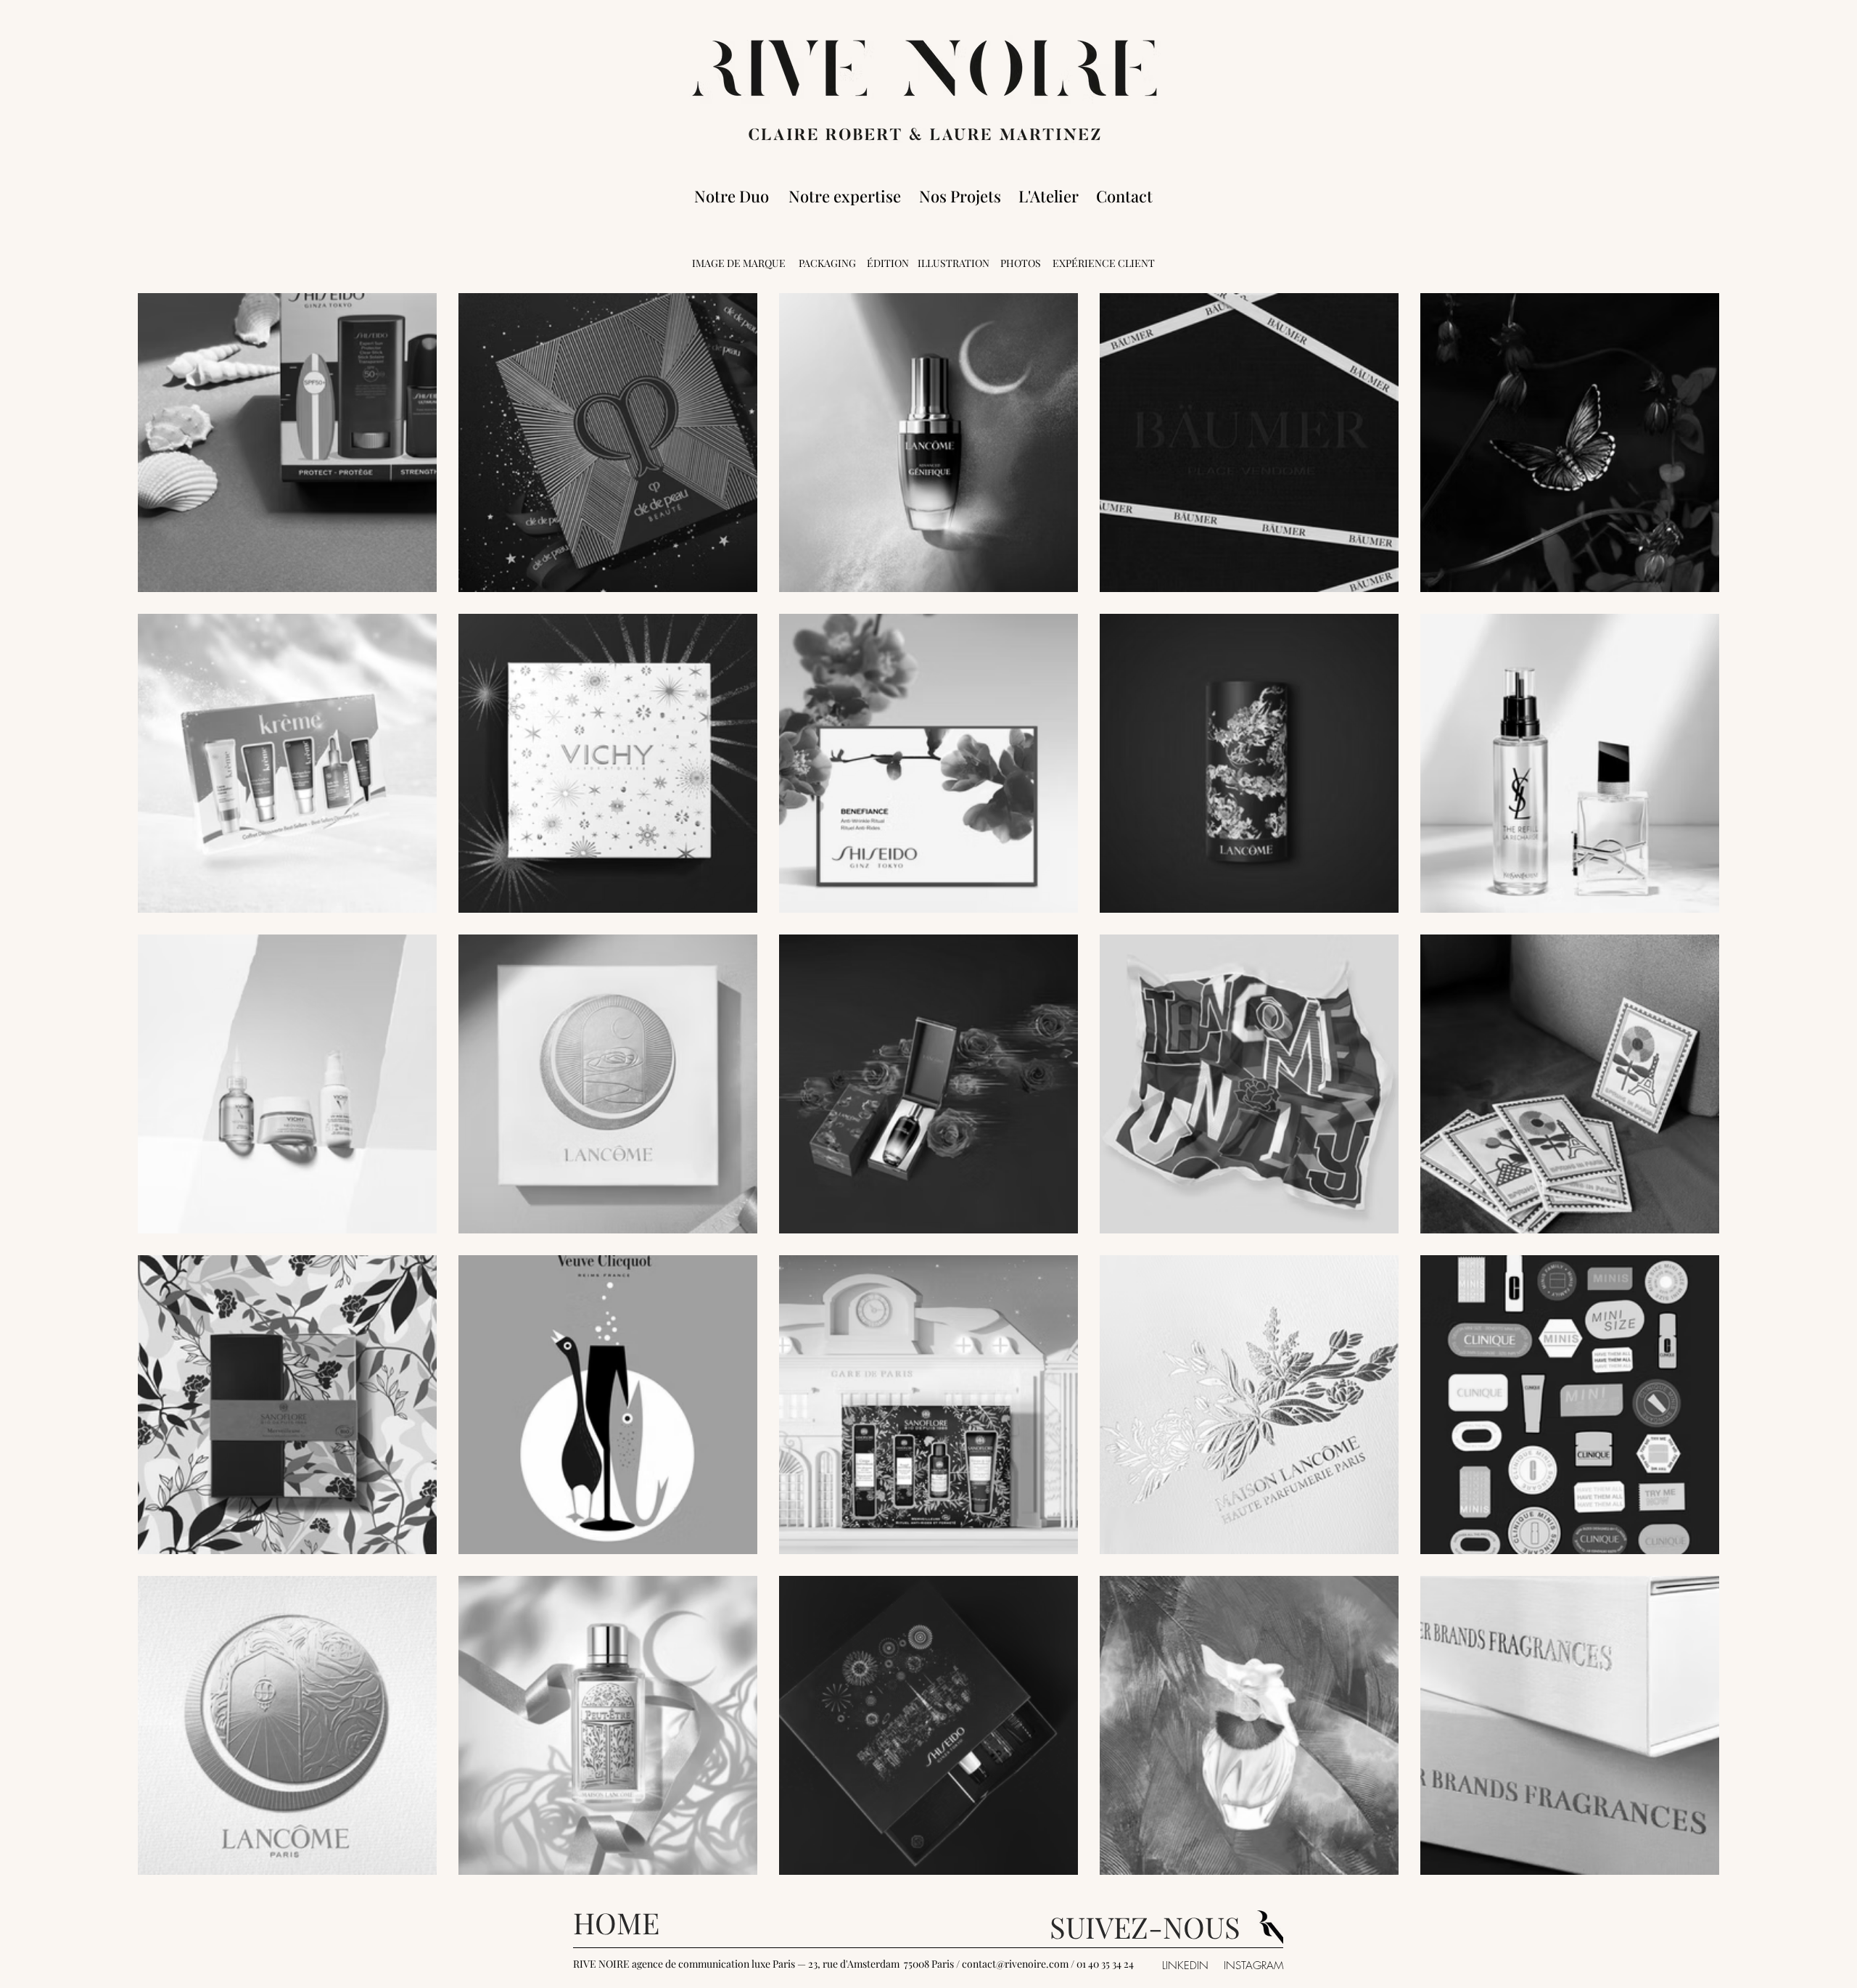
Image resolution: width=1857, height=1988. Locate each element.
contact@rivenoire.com (1015, 1964)
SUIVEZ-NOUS (1145, 1927)
